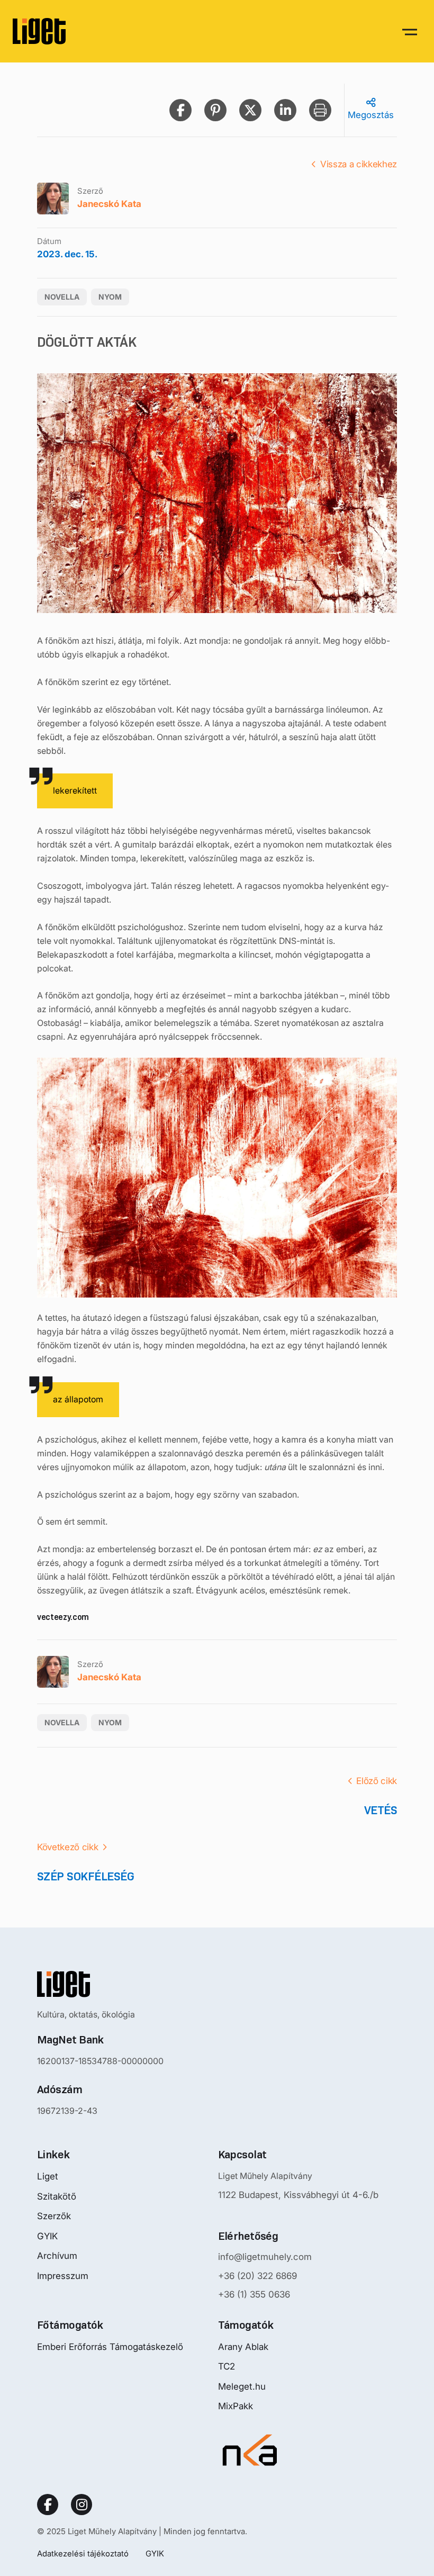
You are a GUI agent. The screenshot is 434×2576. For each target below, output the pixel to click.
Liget (48, 2176)
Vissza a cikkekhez (359, 164)
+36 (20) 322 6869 (257, 2276)
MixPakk (236, 2406)
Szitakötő (57, 2196)
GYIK (47, 2236)
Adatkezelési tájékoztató (83, 2554)
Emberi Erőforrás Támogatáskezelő (110, 2347)
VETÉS (381, 1810)
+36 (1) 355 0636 (254, 2294)
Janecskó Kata (109, 204)
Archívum (57, 2256)
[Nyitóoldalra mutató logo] (100, 1984)
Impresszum (63, 2276)
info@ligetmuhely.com (265, 2257)
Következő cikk (67, 1847)
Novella (62, 297)
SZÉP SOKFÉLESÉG (85, 1876)
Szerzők (54, 2216)
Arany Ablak (243, 2347)
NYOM (110, 297)
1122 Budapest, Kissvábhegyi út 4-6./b (298, 2195)
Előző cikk (377, 1781)
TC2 (227, 2366)
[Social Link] (48, 2505)
